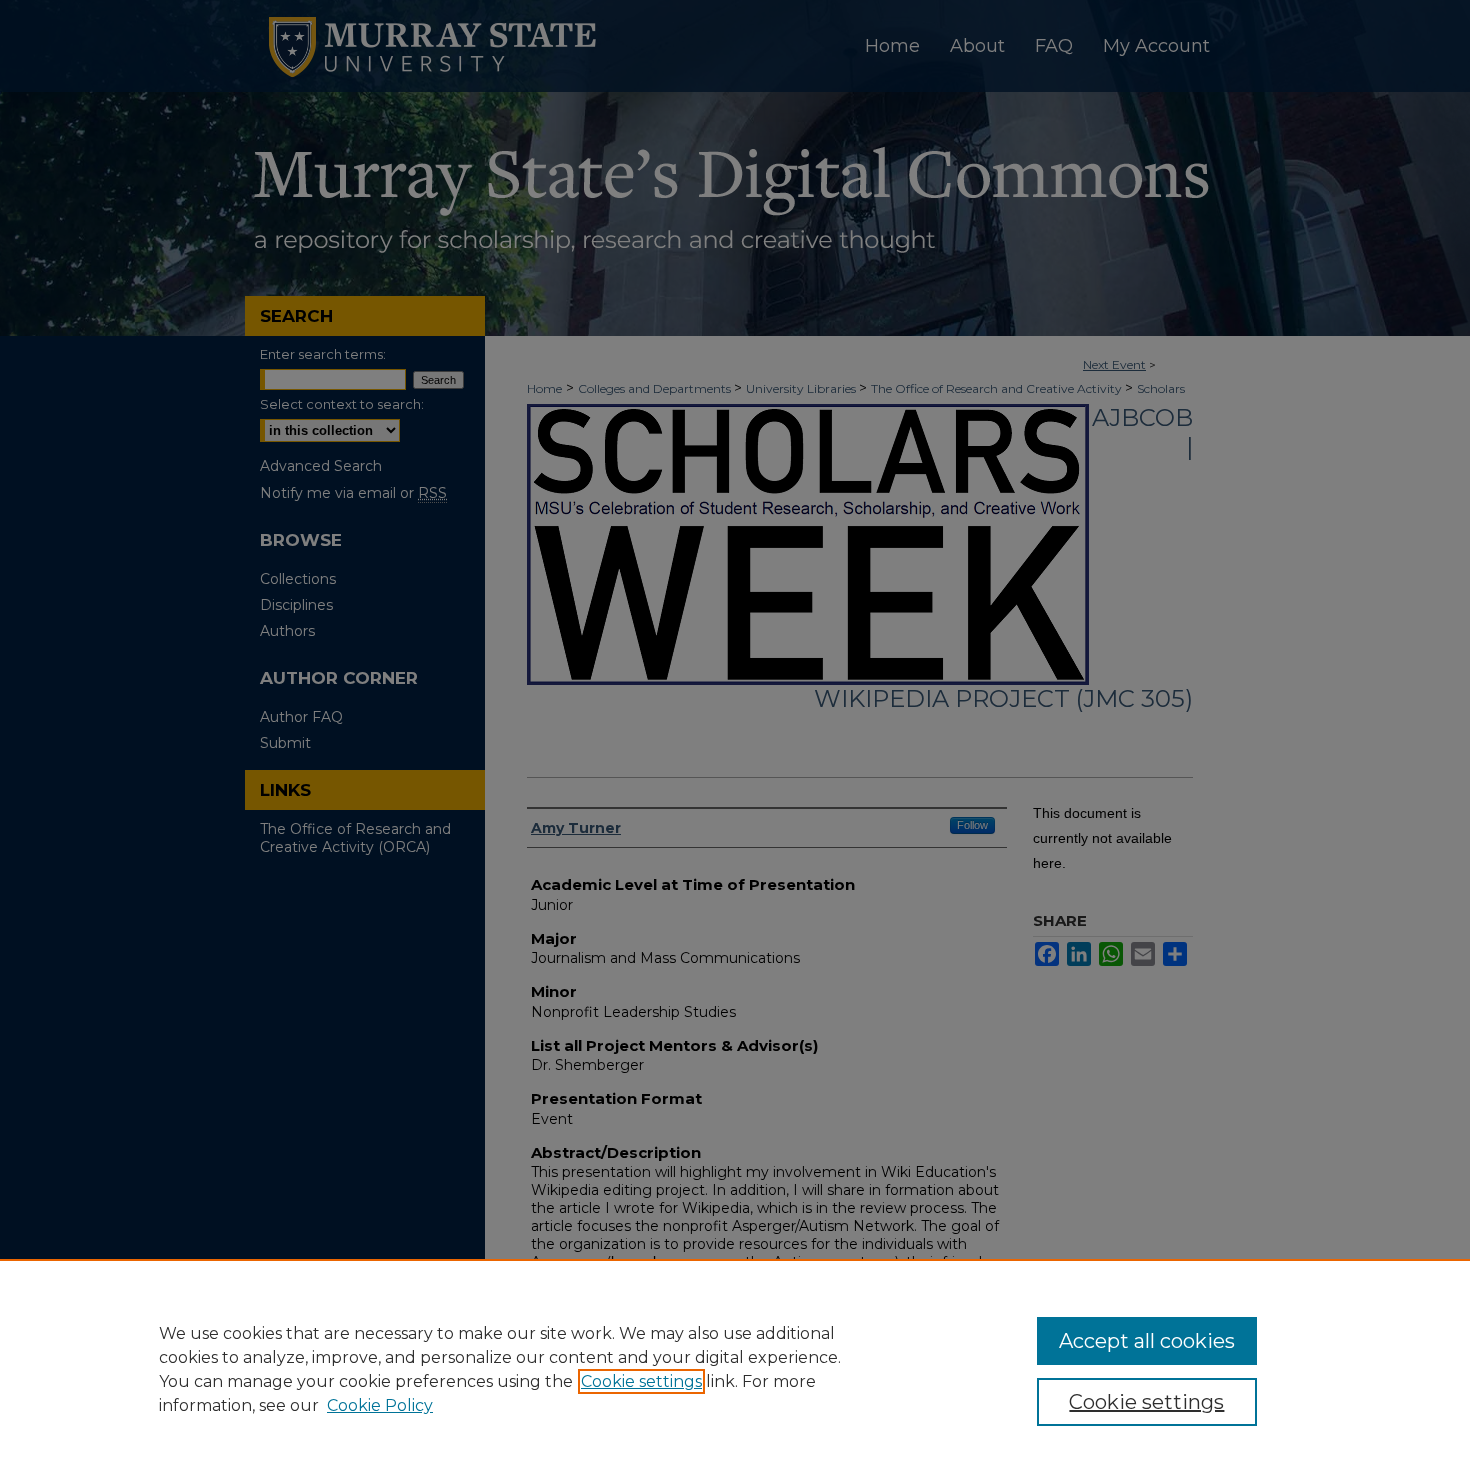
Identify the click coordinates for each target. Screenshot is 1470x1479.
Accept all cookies (1147, 1341)
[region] (735, 1369)
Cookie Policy (380, 1405)
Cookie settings (641, 1381)
